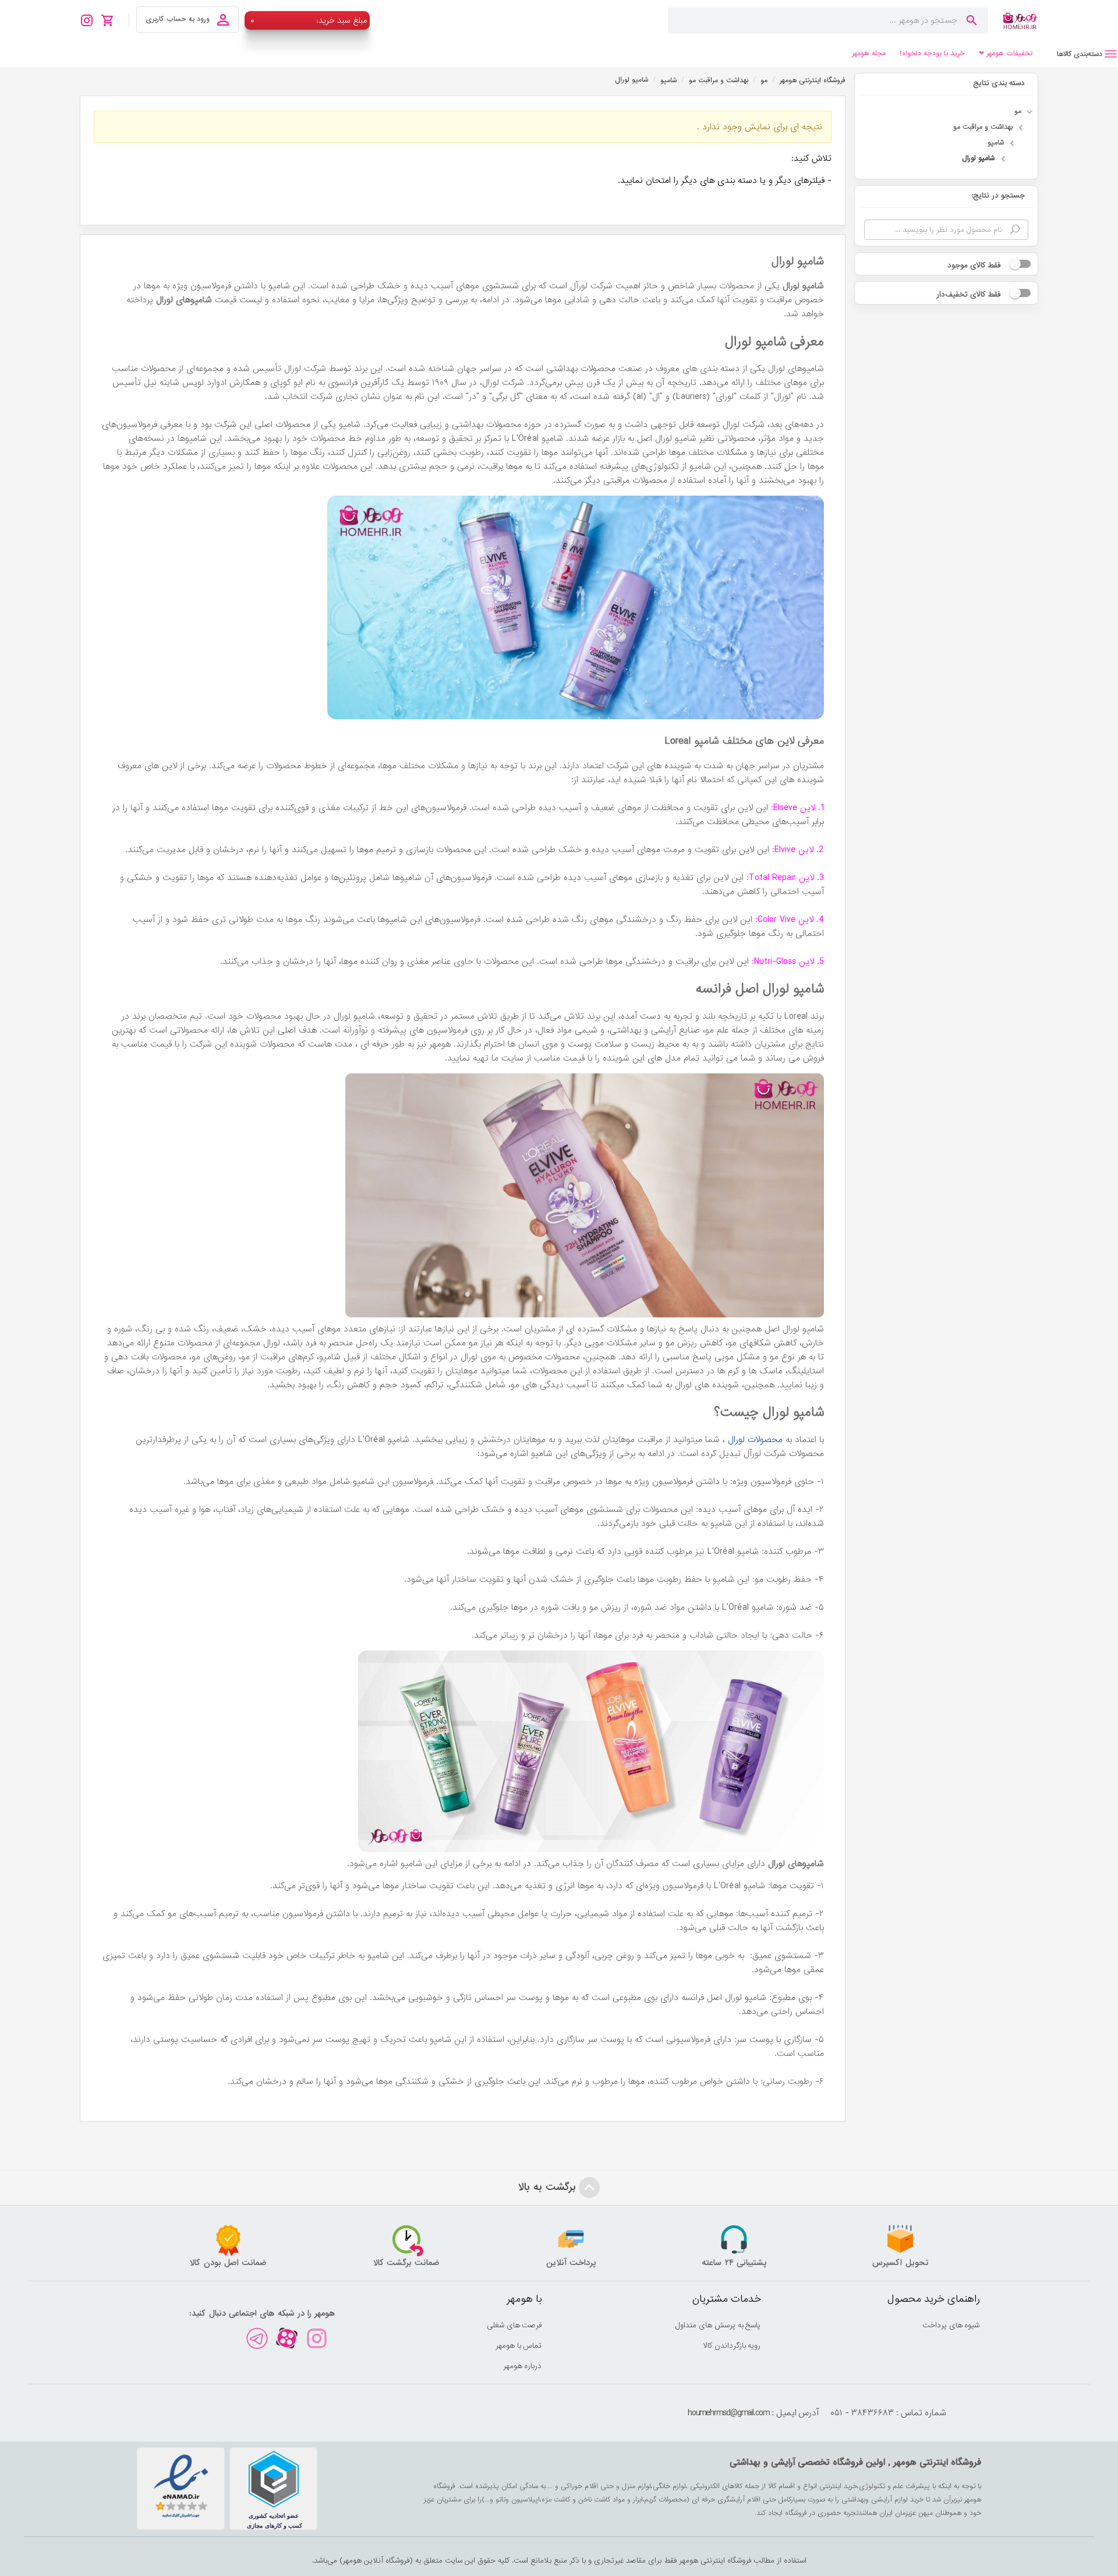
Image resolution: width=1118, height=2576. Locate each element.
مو (1018, 111)
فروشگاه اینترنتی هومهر (813, 80)
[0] (111, 20)
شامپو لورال (979, 158)
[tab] (1079, 54)
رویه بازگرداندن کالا (732, 2346)
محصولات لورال (755, 1440)
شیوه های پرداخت (951, 2325)
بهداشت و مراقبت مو (983, 127)
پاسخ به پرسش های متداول (718, 2325)
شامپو (996, 143)
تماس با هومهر (519, 2346)
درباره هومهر (523, 2366)
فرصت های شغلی (514, 2325)
